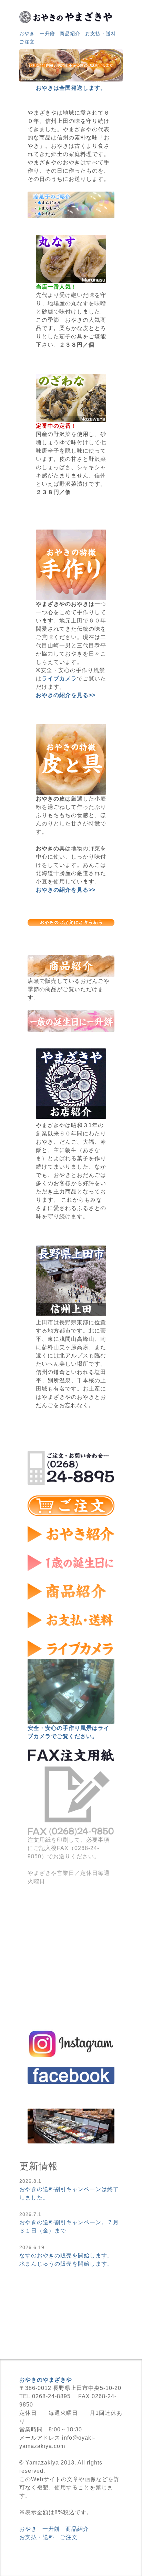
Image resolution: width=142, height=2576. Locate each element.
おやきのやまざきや (46, 2380)
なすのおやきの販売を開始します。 (66, 2255)
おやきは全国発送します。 (71, 88)
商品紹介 (70, 34)
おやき (27, 34)
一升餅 (47, 34)
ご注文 (27, 42)
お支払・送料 (101, 34)
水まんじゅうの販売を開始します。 (66, 2264)
